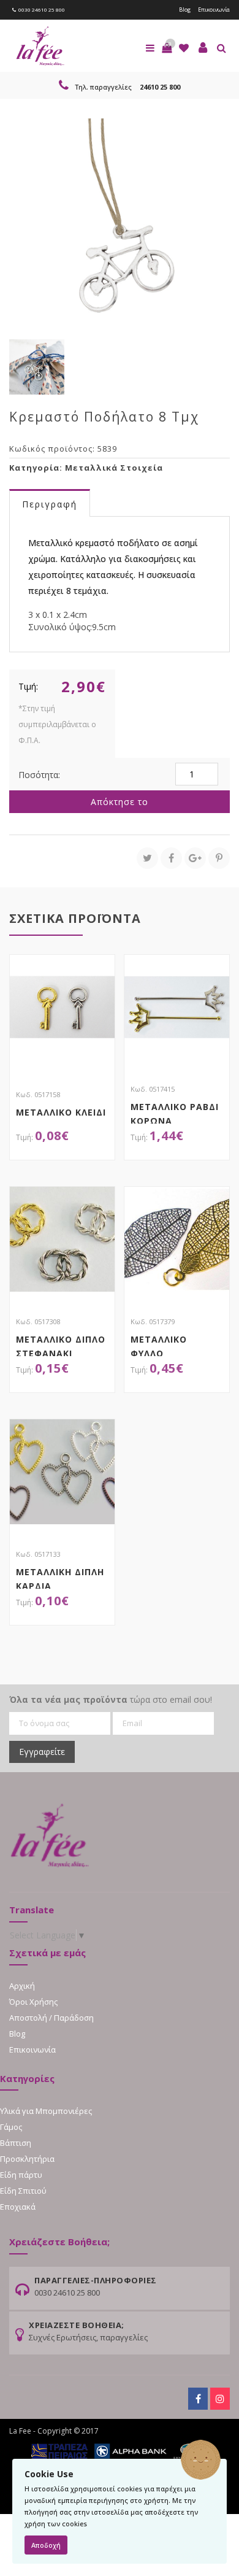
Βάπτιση (16, 2143)
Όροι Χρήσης (33, 2002)
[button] (167, 48)
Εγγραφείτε (42, 1752)
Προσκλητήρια (27, 2159)
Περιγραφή (50, 504)
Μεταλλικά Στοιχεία (114, 468)
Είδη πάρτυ (21, 2175)
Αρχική (22, 1986)
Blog (185, 10)
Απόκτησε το (120, 802)
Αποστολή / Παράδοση (51, 2018)
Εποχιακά (18, 2207)
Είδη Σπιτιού (23, 2191)
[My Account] (203, 48)
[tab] (50, 503)
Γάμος (11, 2127)
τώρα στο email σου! (111, 1699)
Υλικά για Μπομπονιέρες (46, 2111)
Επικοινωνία (214, 10)
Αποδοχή (46, 2545)
